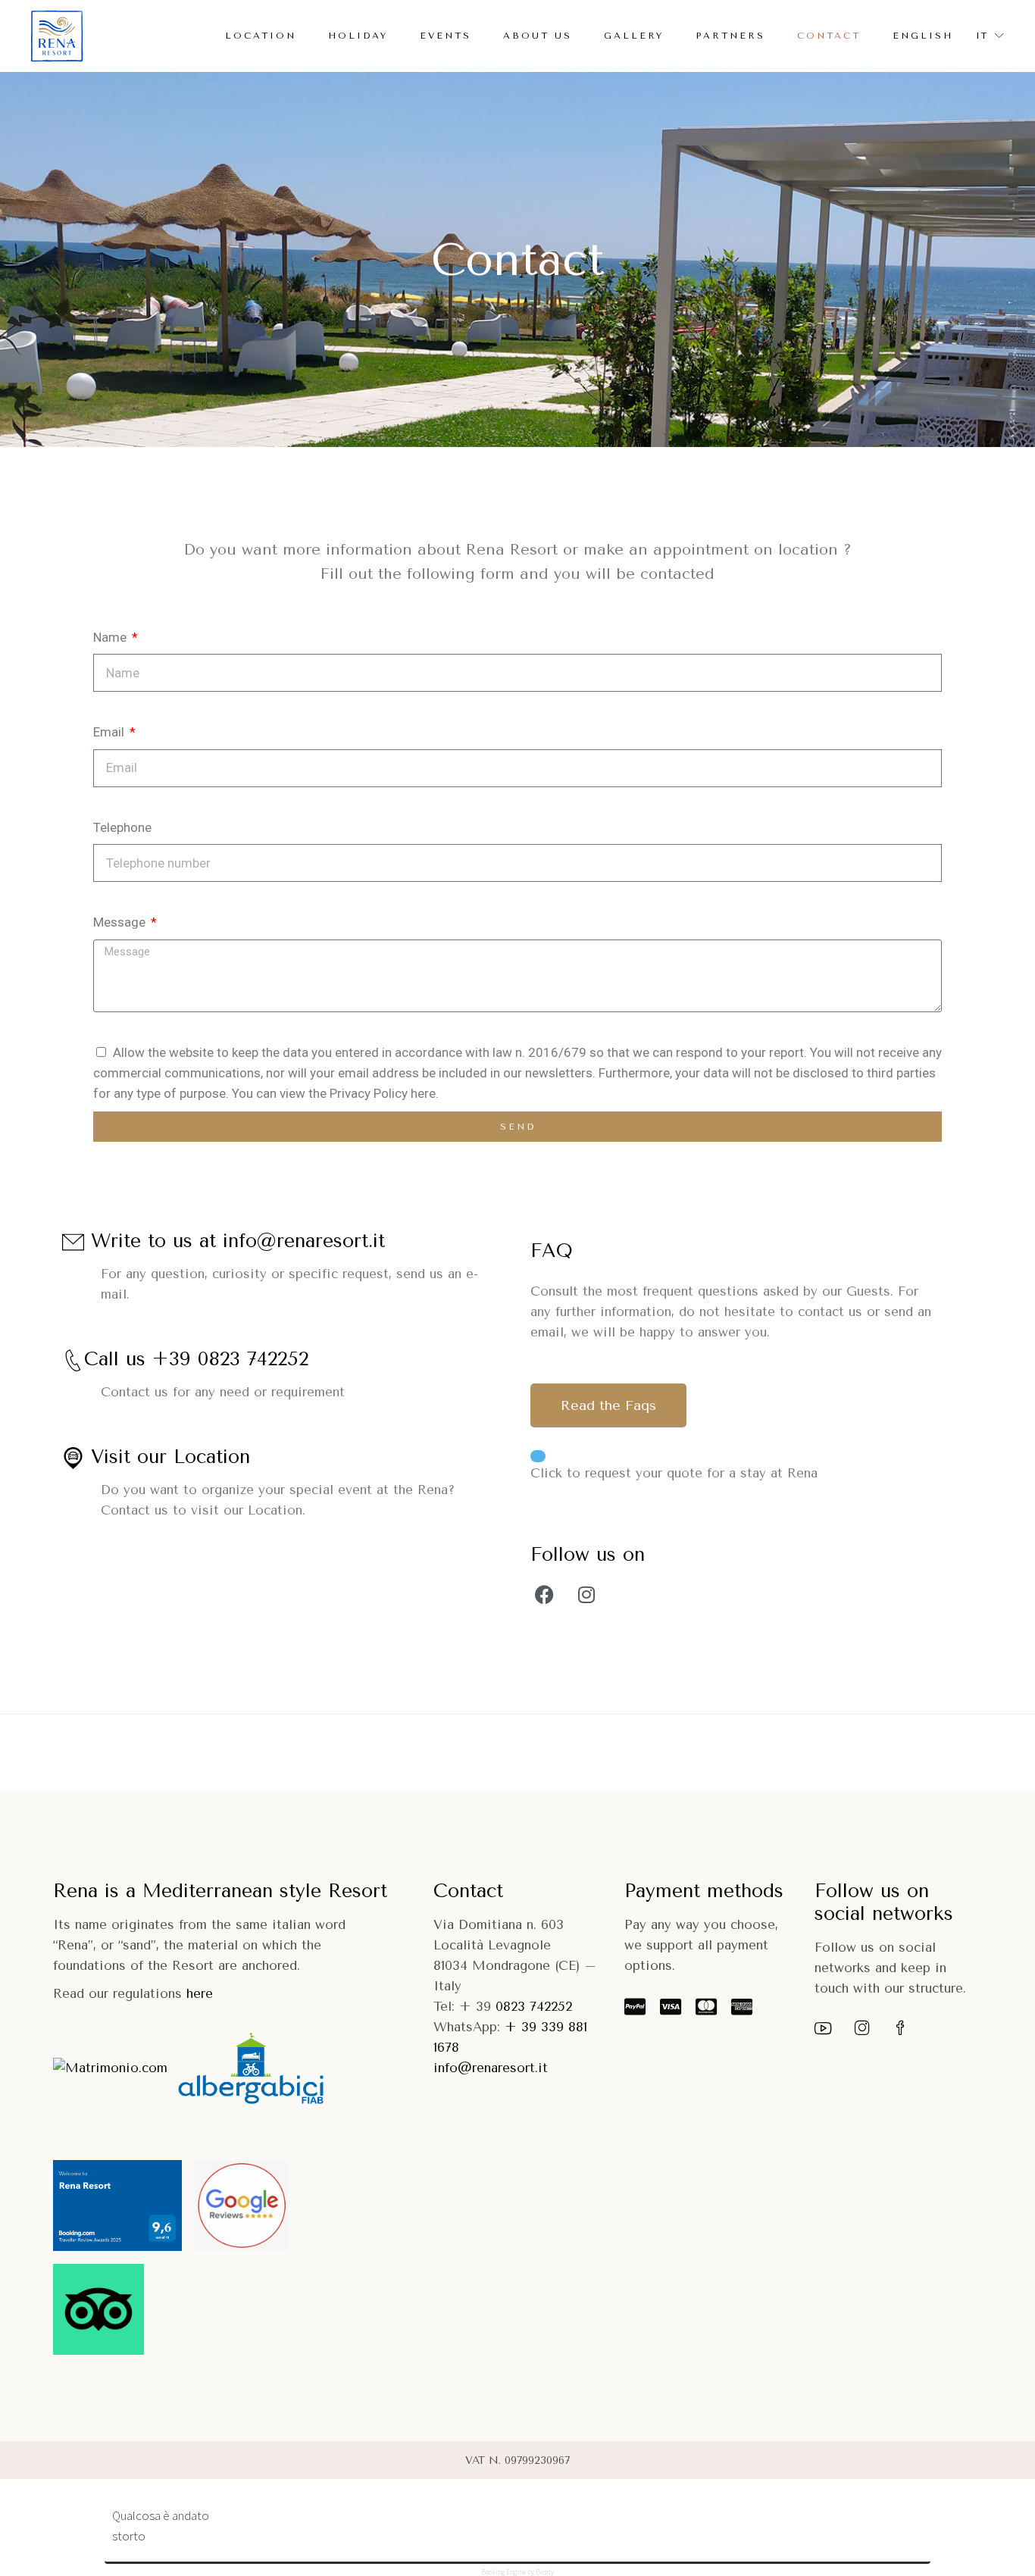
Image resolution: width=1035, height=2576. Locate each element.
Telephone (122, 827)
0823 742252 (532, 2006)
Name (111, 637)
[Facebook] (545, 1595)
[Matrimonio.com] (110, 2068)
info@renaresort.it (304, 1240)
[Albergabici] (251, 2068)
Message (121, 922)
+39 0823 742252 (230, 1358)
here (200, 1993)
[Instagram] (586, 1595)
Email (110, 732)
